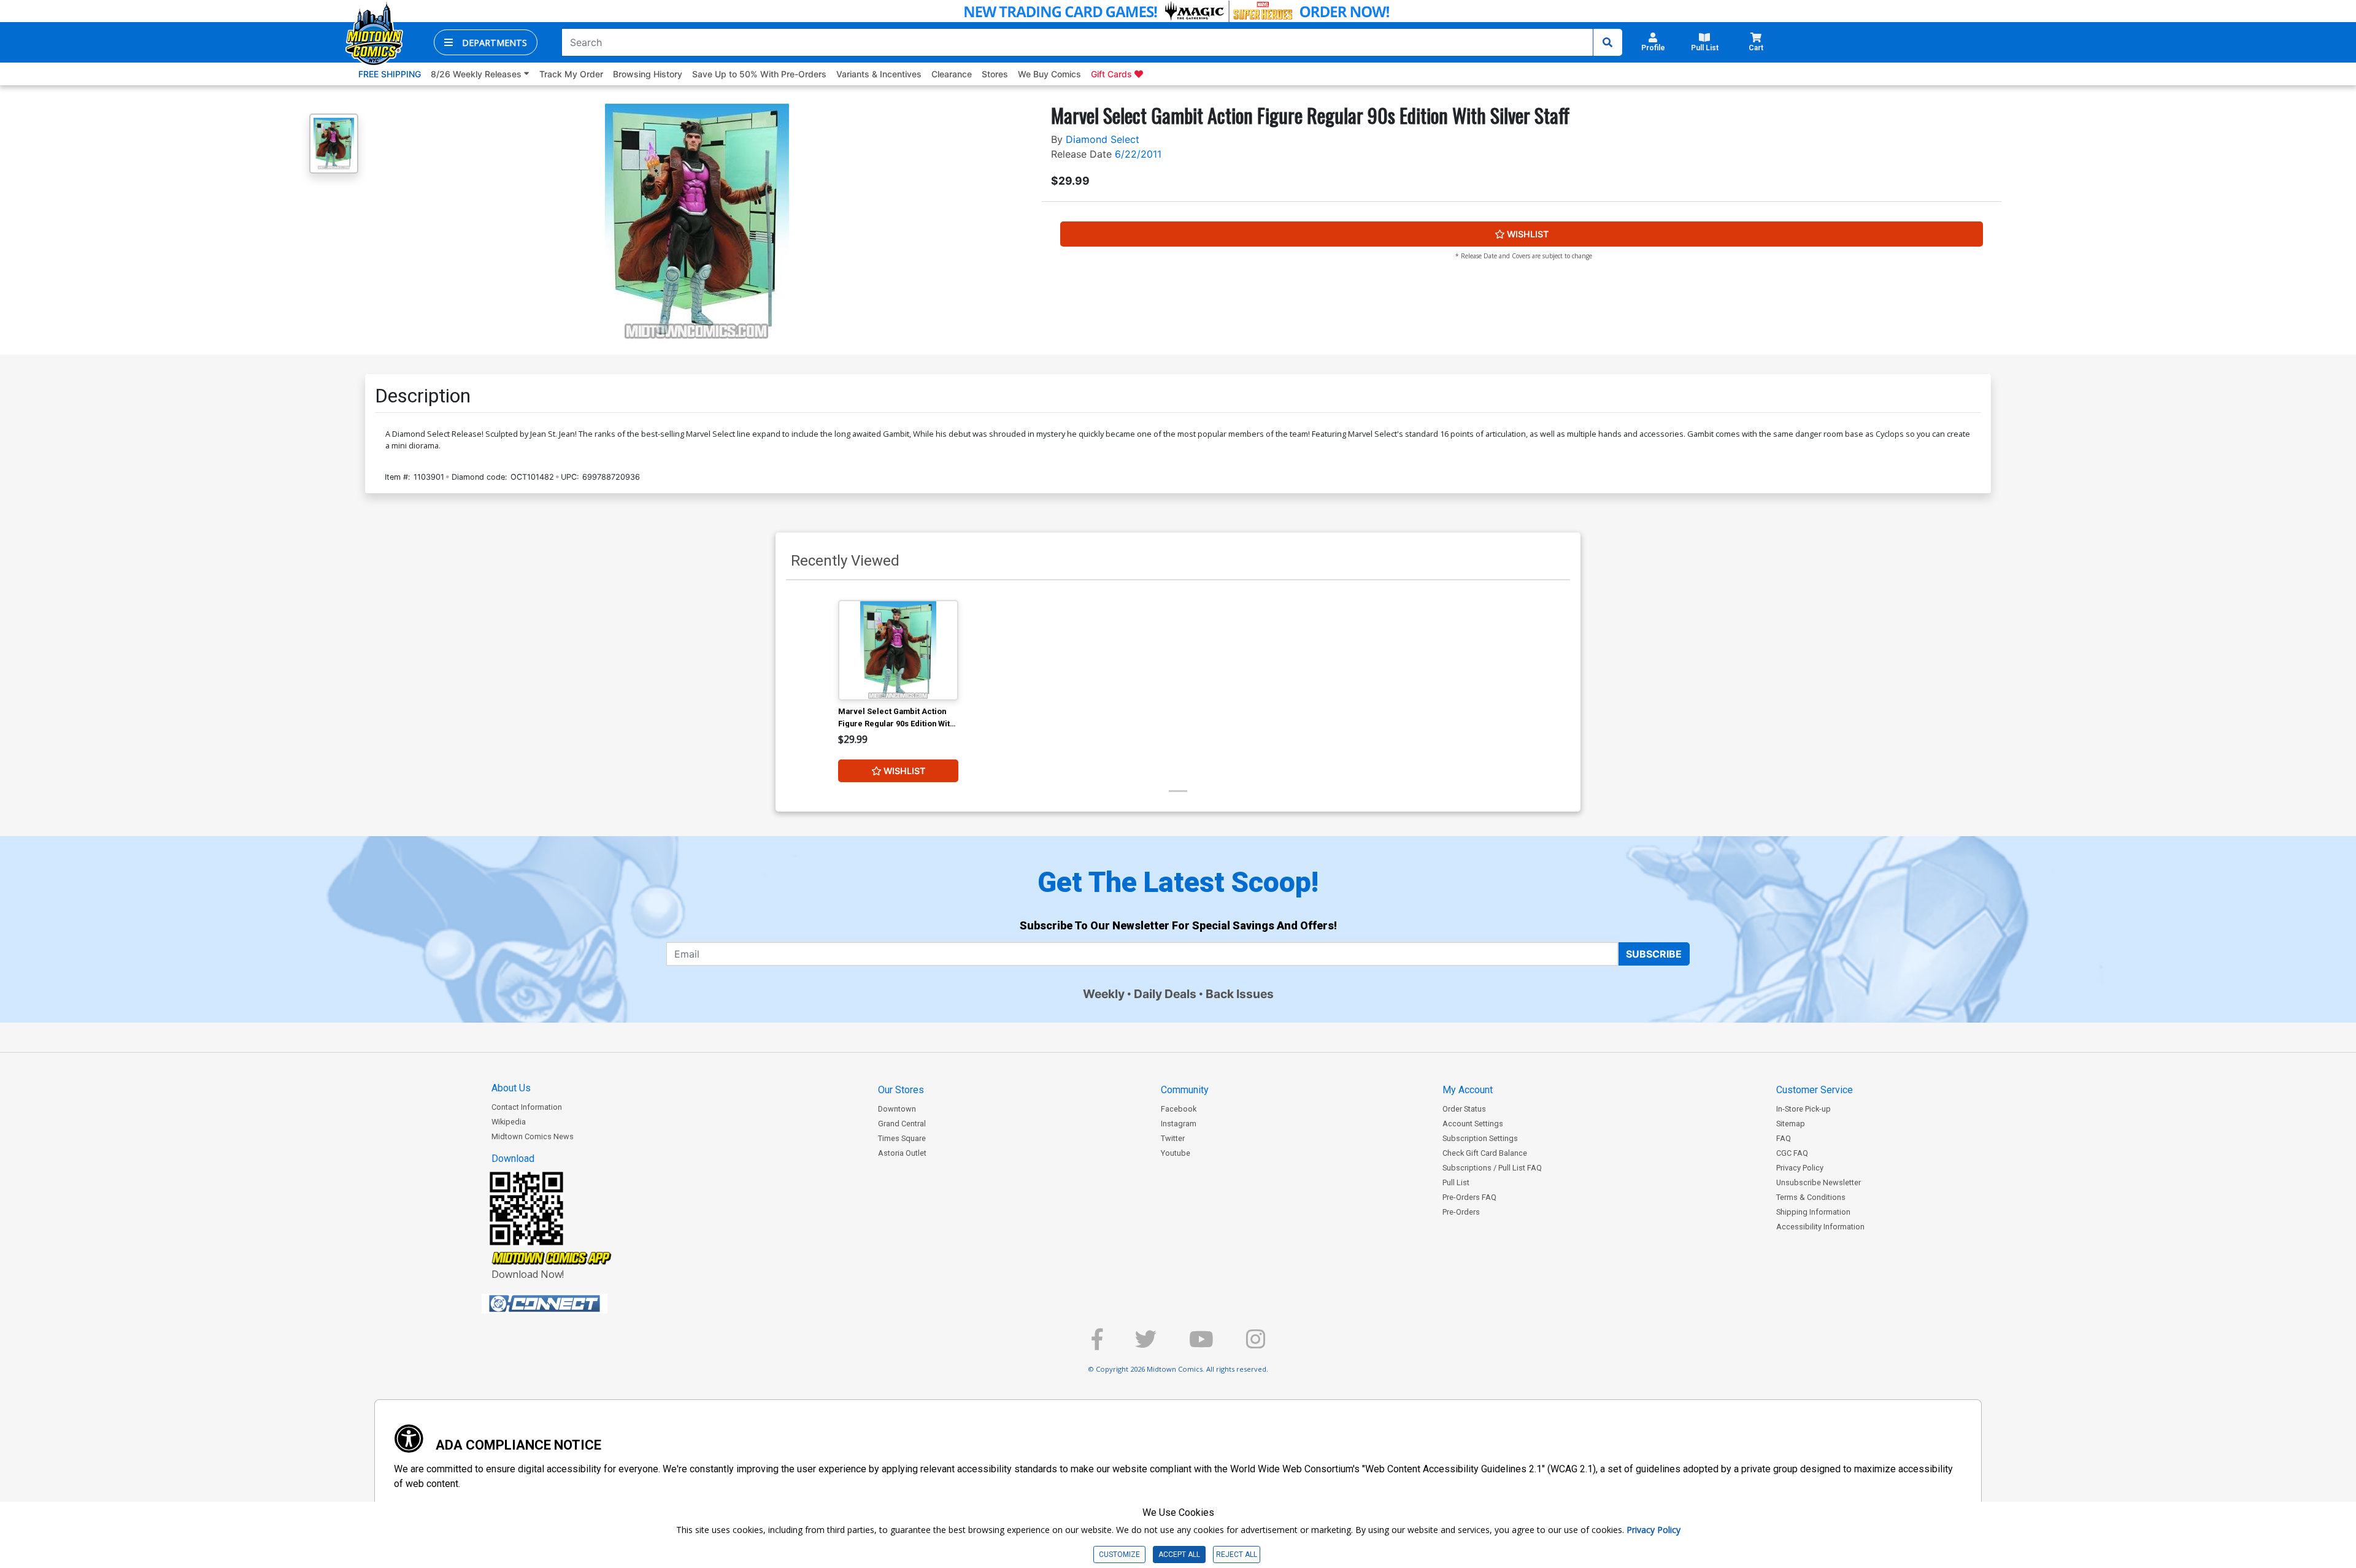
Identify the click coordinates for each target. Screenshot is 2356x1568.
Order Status (1464, 1109)
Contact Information (527, 1107)
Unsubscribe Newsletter (1819, 1182)
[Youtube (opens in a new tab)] (1201, 1344)
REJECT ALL (1237, 1555)
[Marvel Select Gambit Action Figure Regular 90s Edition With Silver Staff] (898, 650)
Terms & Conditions (1811, 1197)
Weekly (1104, 994)
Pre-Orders (1461, 1212)
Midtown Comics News (533, 1136)
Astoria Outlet (902, 1153)
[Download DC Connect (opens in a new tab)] (568, 1304)
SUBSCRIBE (1654, 954)
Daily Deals (1165, 994)
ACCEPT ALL (1179, 1555)
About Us (511, 1088)
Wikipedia (509, 1122)
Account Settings (1473, 1124)
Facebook (1179, 1109)
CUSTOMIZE (1119, 1555)
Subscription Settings (1480, 1138)
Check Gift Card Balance (1485, 1153)
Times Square (902, 1138)
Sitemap (1791, 1124)
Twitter (1173, 1138)
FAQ (1784, 1138)
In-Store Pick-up (1804, 1109)
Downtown (897, 1109)
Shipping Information (1813, 1212)
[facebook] (1097, 1344)
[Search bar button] (1607, 42)
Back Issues (1240, 994)
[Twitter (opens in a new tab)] (1146, 1344)
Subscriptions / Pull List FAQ (1492, 1168)
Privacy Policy (1800, 1168)
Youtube (1176, 1153)
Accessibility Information (1820, 1227)
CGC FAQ (1792, 1153)
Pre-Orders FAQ (1469, 1197)
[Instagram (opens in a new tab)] (1256, 1344)
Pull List (1456, 1182)
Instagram (1179, 1124)
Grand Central (902, 1124)
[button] (486, 42)
